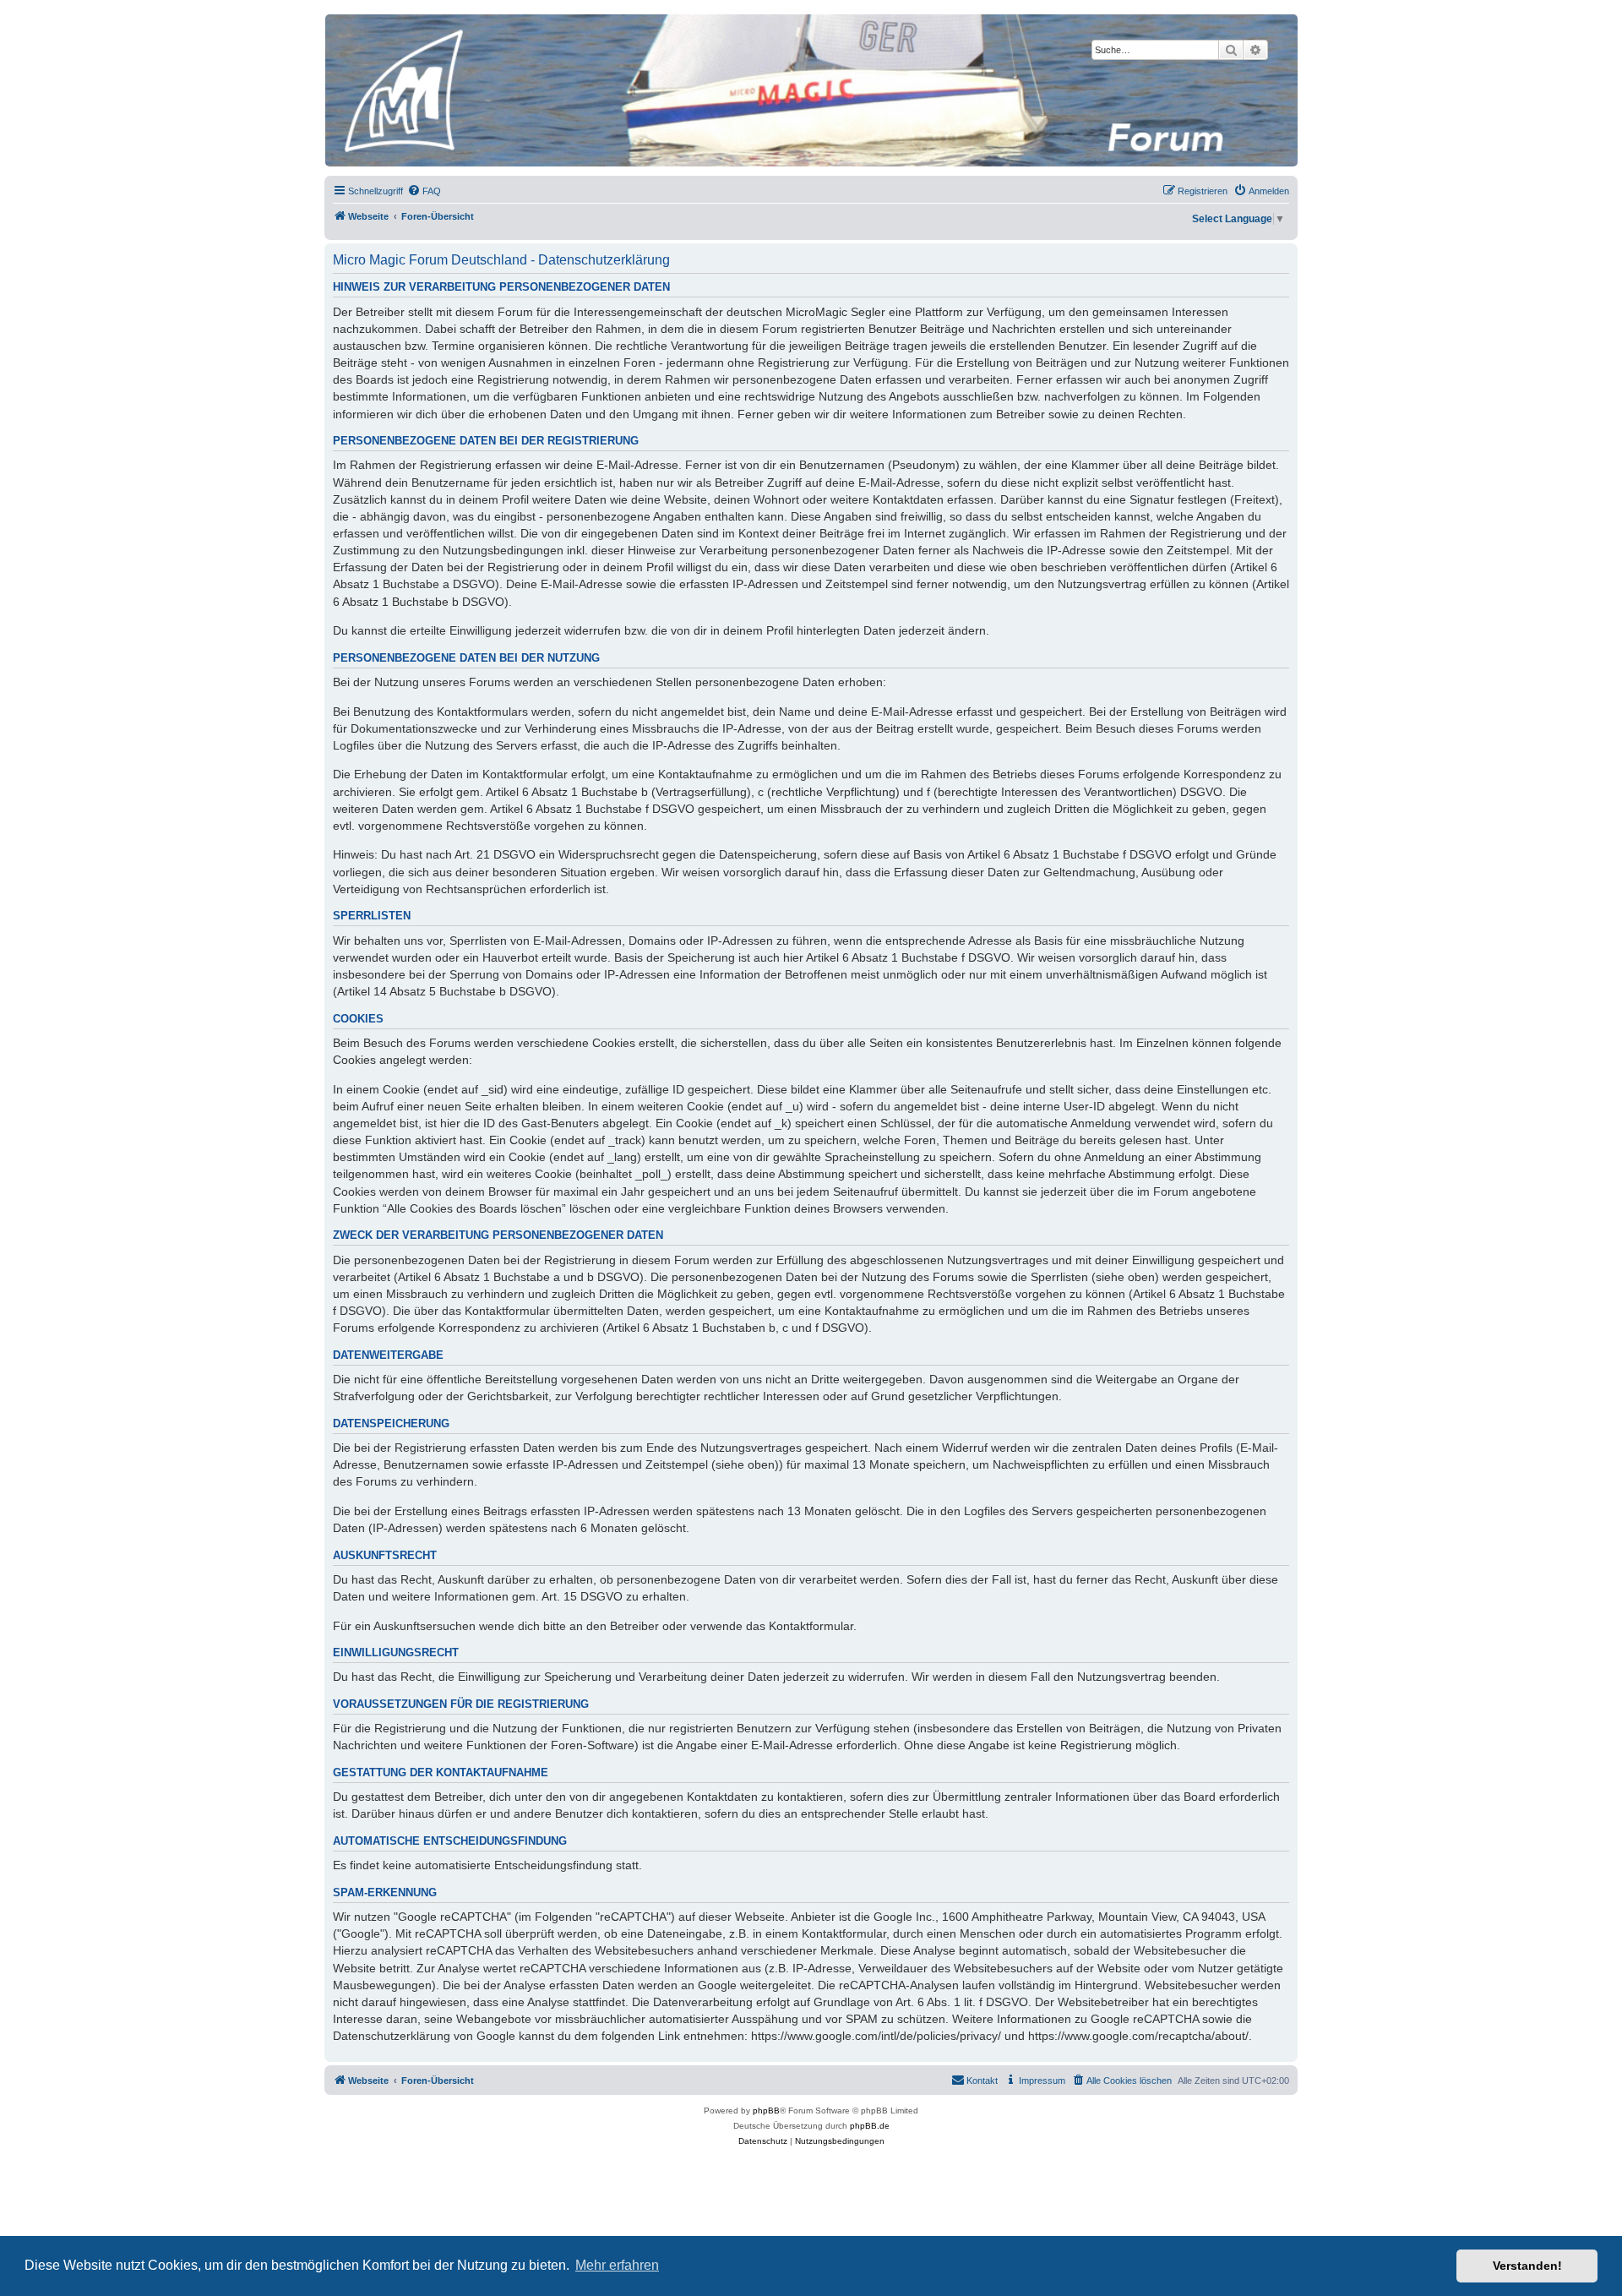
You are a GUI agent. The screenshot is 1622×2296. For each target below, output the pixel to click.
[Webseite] (810, 90)
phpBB (766, 2111)
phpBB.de (870, 2126)
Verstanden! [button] (1527, 2266)
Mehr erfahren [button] (617, 2265)
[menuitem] (424, 191)
